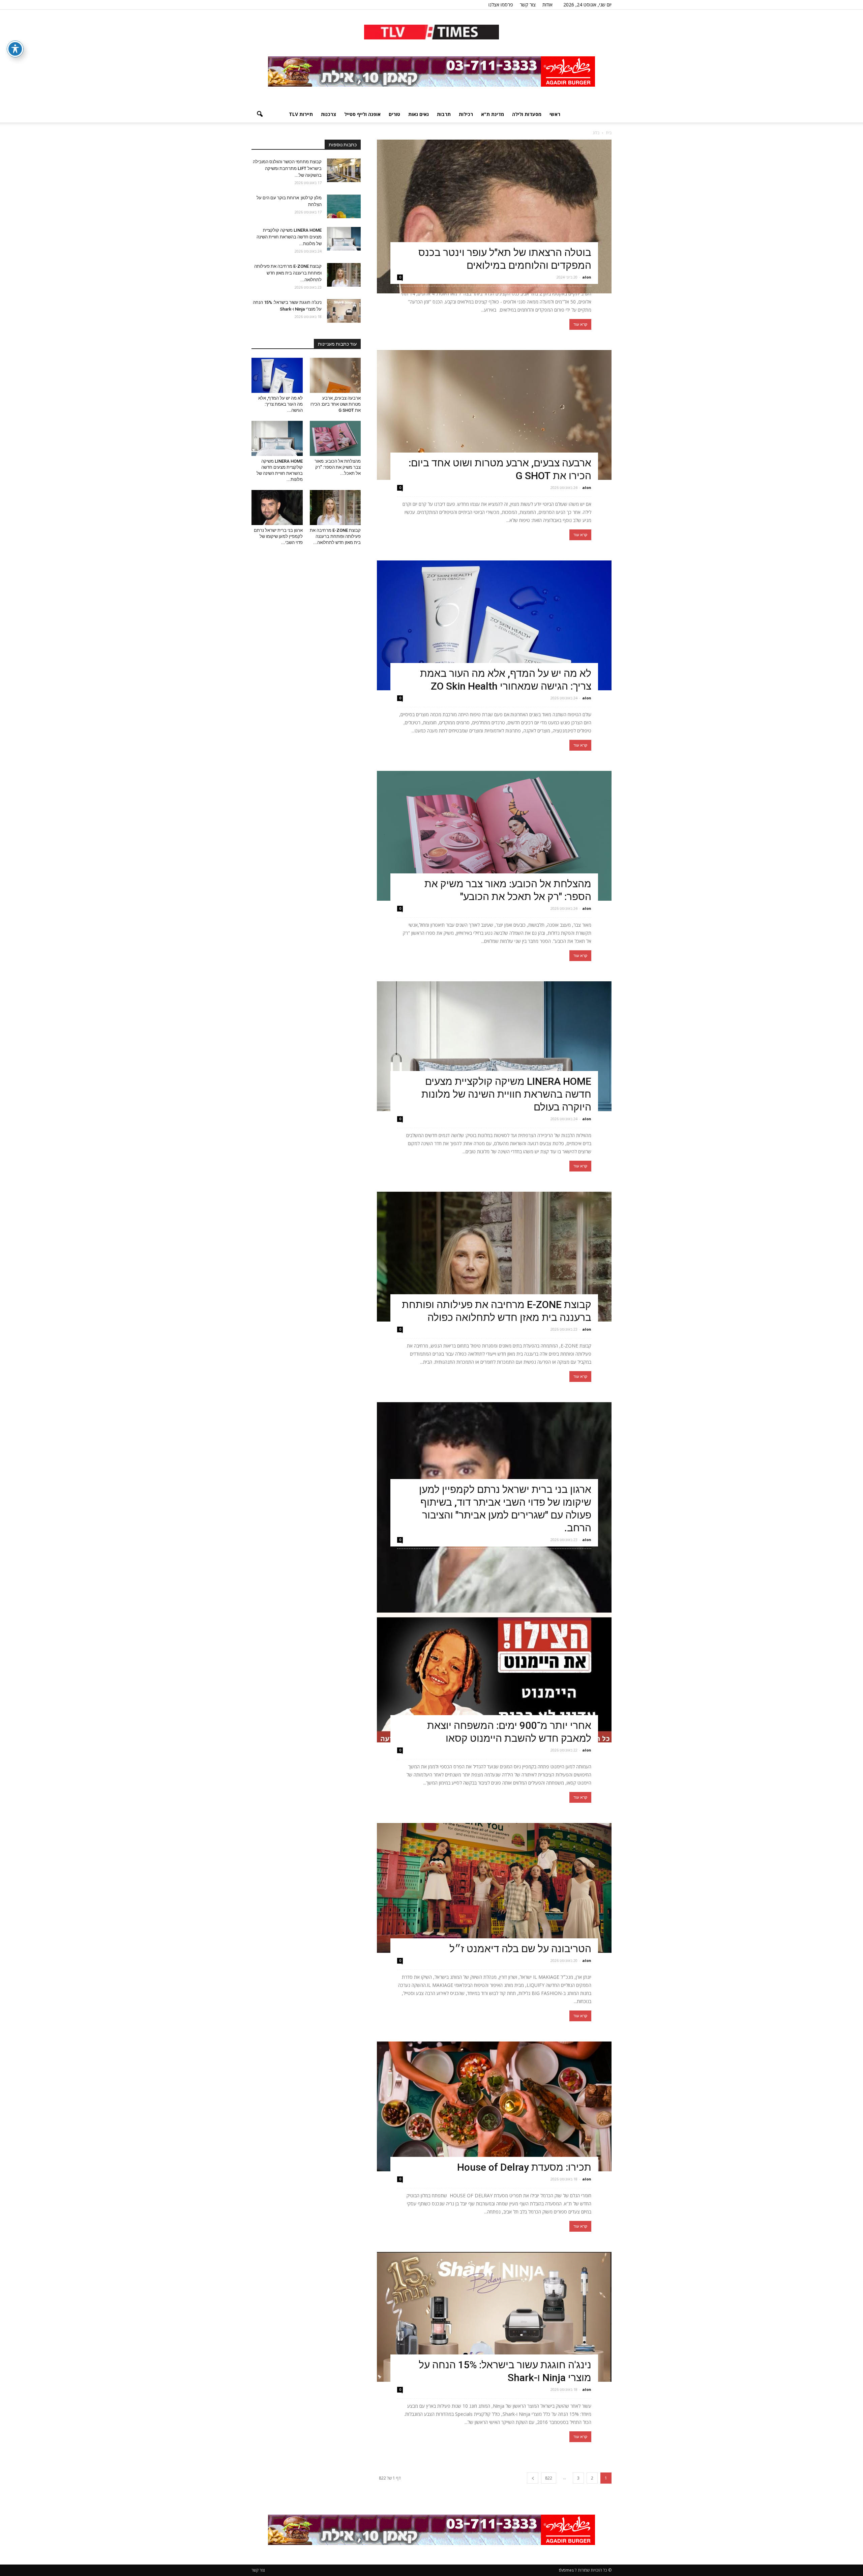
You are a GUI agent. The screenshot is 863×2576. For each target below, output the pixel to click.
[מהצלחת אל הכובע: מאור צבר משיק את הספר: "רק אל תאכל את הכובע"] (494, 836)
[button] (260, 114)
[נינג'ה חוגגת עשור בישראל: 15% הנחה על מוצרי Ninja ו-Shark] (494, 2317)
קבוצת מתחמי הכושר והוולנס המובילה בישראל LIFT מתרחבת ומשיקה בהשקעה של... (287, 168)
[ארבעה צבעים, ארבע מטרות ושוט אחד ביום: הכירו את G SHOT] (494, 415)
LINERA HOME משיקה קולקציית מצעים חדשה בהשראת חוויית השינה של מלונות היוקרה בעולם (506, 1094)
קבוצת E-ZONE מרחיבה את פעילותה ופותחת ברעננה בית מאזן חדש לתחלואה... (288, 273)
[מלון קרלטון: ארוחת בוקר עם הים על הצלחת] (344, 206)
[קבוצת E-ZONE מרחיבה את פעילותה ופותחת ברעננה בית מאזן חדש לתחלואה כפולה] (494, 1257)
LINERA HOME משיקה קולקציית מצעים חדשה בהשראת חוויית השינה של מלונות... (289, 237)
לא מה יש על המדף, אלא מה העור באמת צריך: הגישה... (280, 404)
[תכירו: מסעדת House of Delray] (494, 2106)
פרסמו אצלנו (501, 5)
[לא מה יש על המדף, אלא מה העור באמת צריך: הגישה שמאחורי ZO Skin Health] (494, 625)
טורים (394, 114)
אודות (547, 5)
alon (587, 277)
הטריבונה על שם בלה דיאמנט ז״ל (520, 1949)
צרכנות (329, 114)
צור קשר (528, 5)
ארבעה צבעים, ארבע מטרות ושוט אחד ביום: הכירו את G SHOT (336, 404)
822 (549, 2478)
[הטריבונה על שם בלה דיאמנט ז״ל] (494, 1888)
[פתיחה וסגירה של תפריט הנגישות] (15, 49)
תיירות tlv (301, 114)
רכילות (466, 114)
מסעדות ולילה (527, 114)
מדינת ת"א (493, 114)
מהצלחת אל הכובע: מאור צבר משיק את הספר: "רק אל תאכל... (338, 467)
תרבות (444, 114)
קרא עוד (580, 324)
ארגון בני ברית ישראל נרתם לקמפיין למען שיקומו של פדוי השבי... (278, 536)
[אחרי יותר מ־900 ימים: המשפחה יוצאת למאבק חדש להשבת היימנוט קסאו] (494, 1677)
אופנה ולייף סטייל (362, 114)
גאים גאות (419, 114)
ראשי (555, 114)
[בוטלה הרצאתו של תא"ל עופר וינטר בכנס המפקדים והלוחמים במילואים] (494, 216)
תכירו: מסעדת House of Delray (522, 2167)
